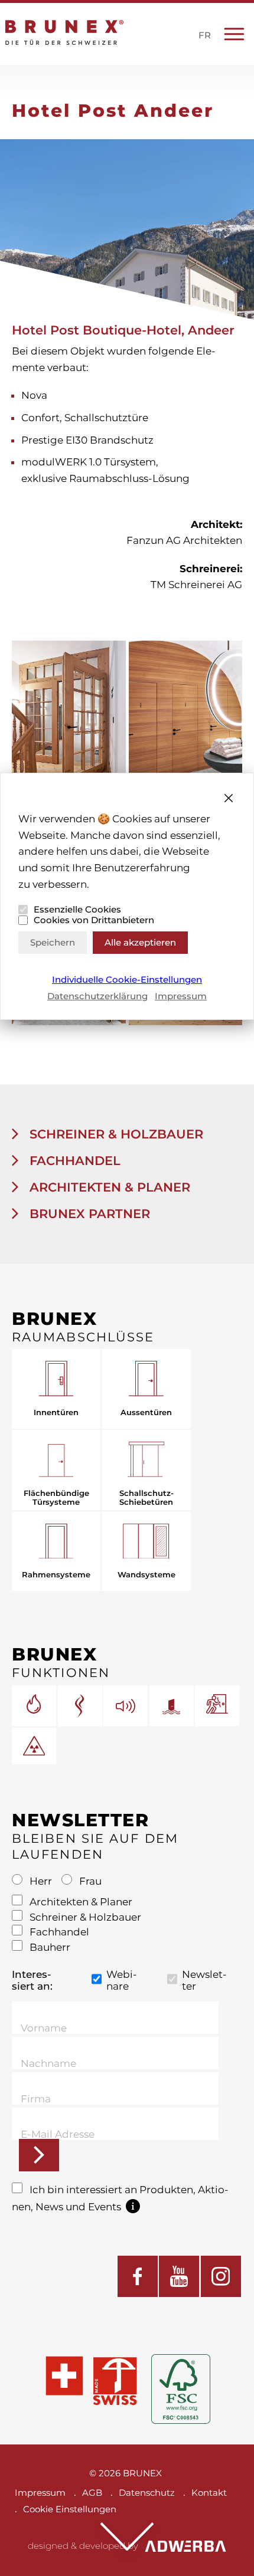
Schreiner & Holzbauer (115, 1134)
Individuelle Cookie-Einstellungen (127, 980)
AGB (92, 2493)
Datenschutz (147, 2493)
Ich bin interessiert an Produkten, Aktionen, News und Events (120, 2198)
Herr (41, 1881)
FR (205, 35)
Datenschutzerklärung (97, 996)
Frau (89, 1881)
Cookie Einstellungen (70, 2509)
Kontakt (209, 2493)
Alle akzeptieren (140, 942)
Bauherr (49, 1947)
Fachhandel (73, 1161)
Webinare (122, 1980)
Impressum (181, 996)
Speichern (53, 942)
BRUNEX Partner (88, 1214)
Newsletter (204, 1980)
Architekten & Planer (108, 1187)
